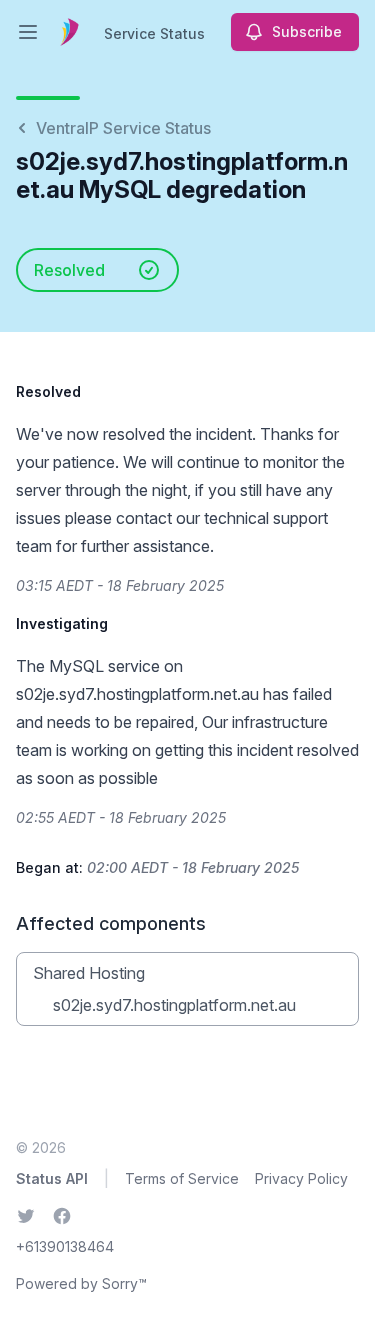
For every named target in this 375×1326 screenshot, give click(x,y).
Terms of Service (182, 1178)
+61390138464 (65, 1246)
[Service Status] (70, 32)
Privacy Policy (301, 1178)
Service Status (154, 33)
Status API (52, 1178)
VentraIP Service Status (123, 128)
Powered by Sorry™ (81, 1283)
